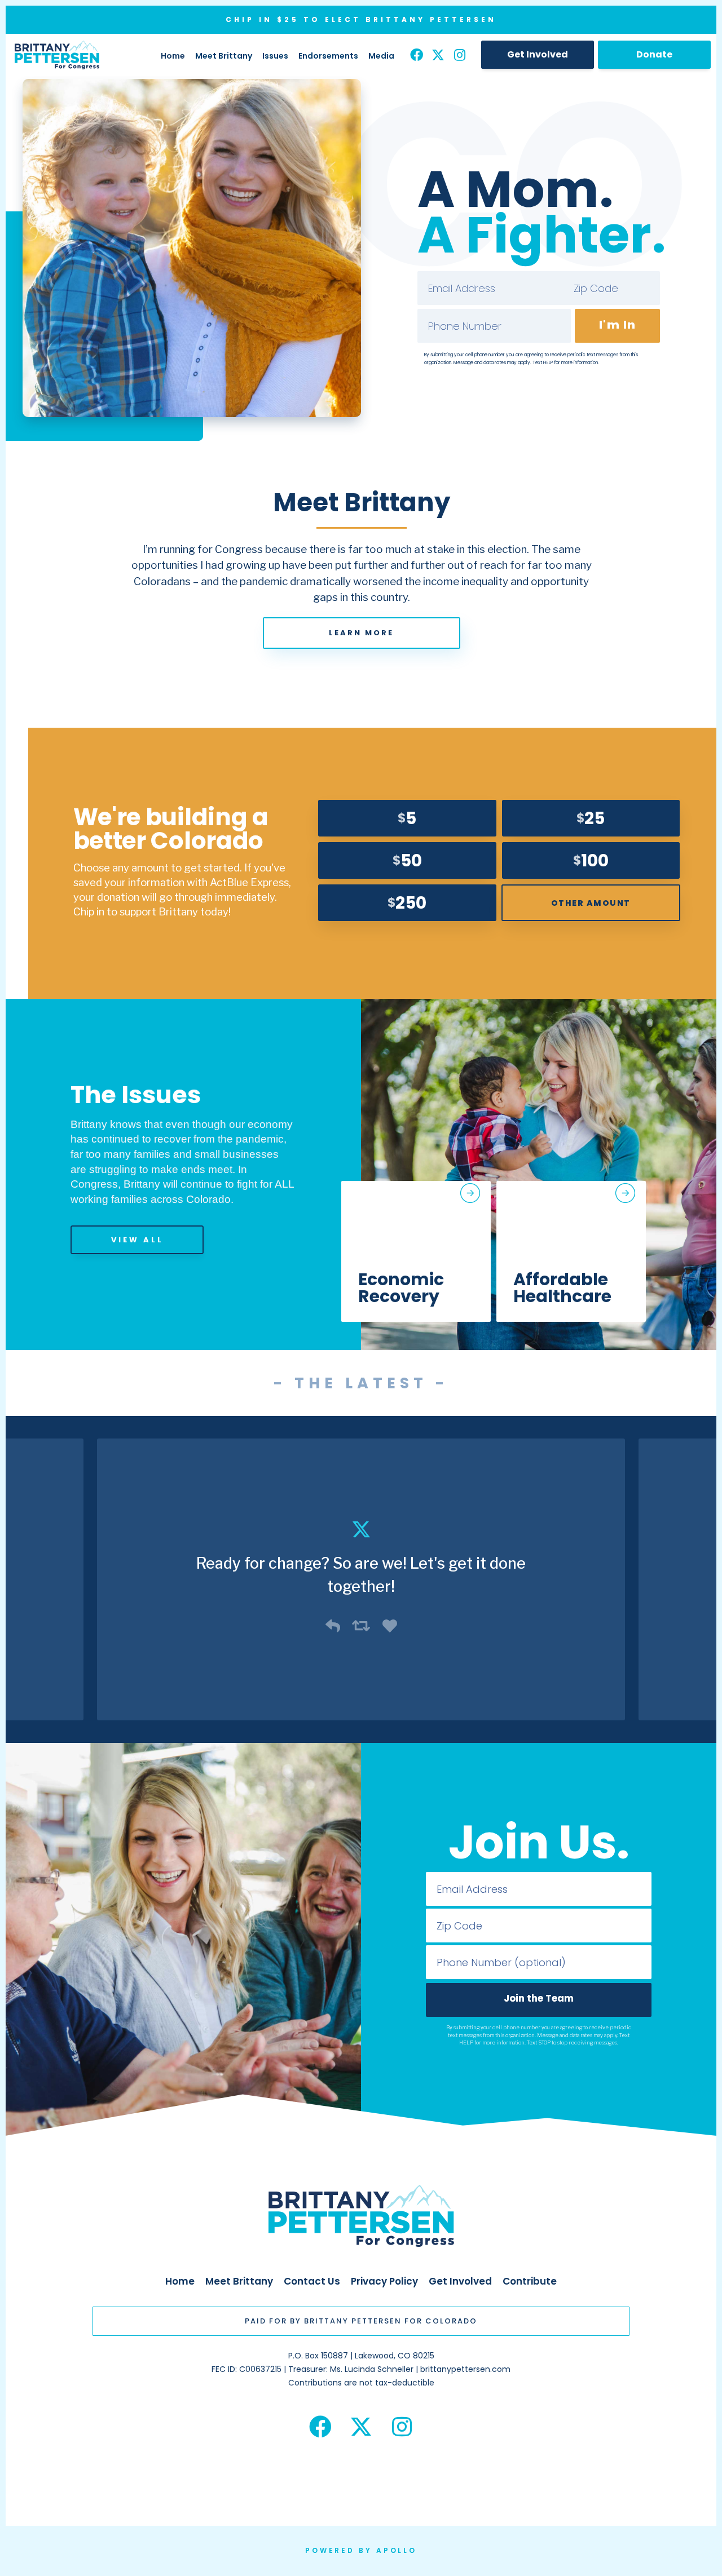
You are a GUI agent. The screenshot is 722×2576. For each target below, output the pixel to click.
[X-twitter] (438, 56)
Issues (275, 56)
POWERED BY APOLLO (361, 2550)
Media (381, 56)
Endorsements (328, 56)
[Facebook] (417, 56)
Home (173, 56)
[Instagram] (459, 56)
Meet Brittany (224, 56)
